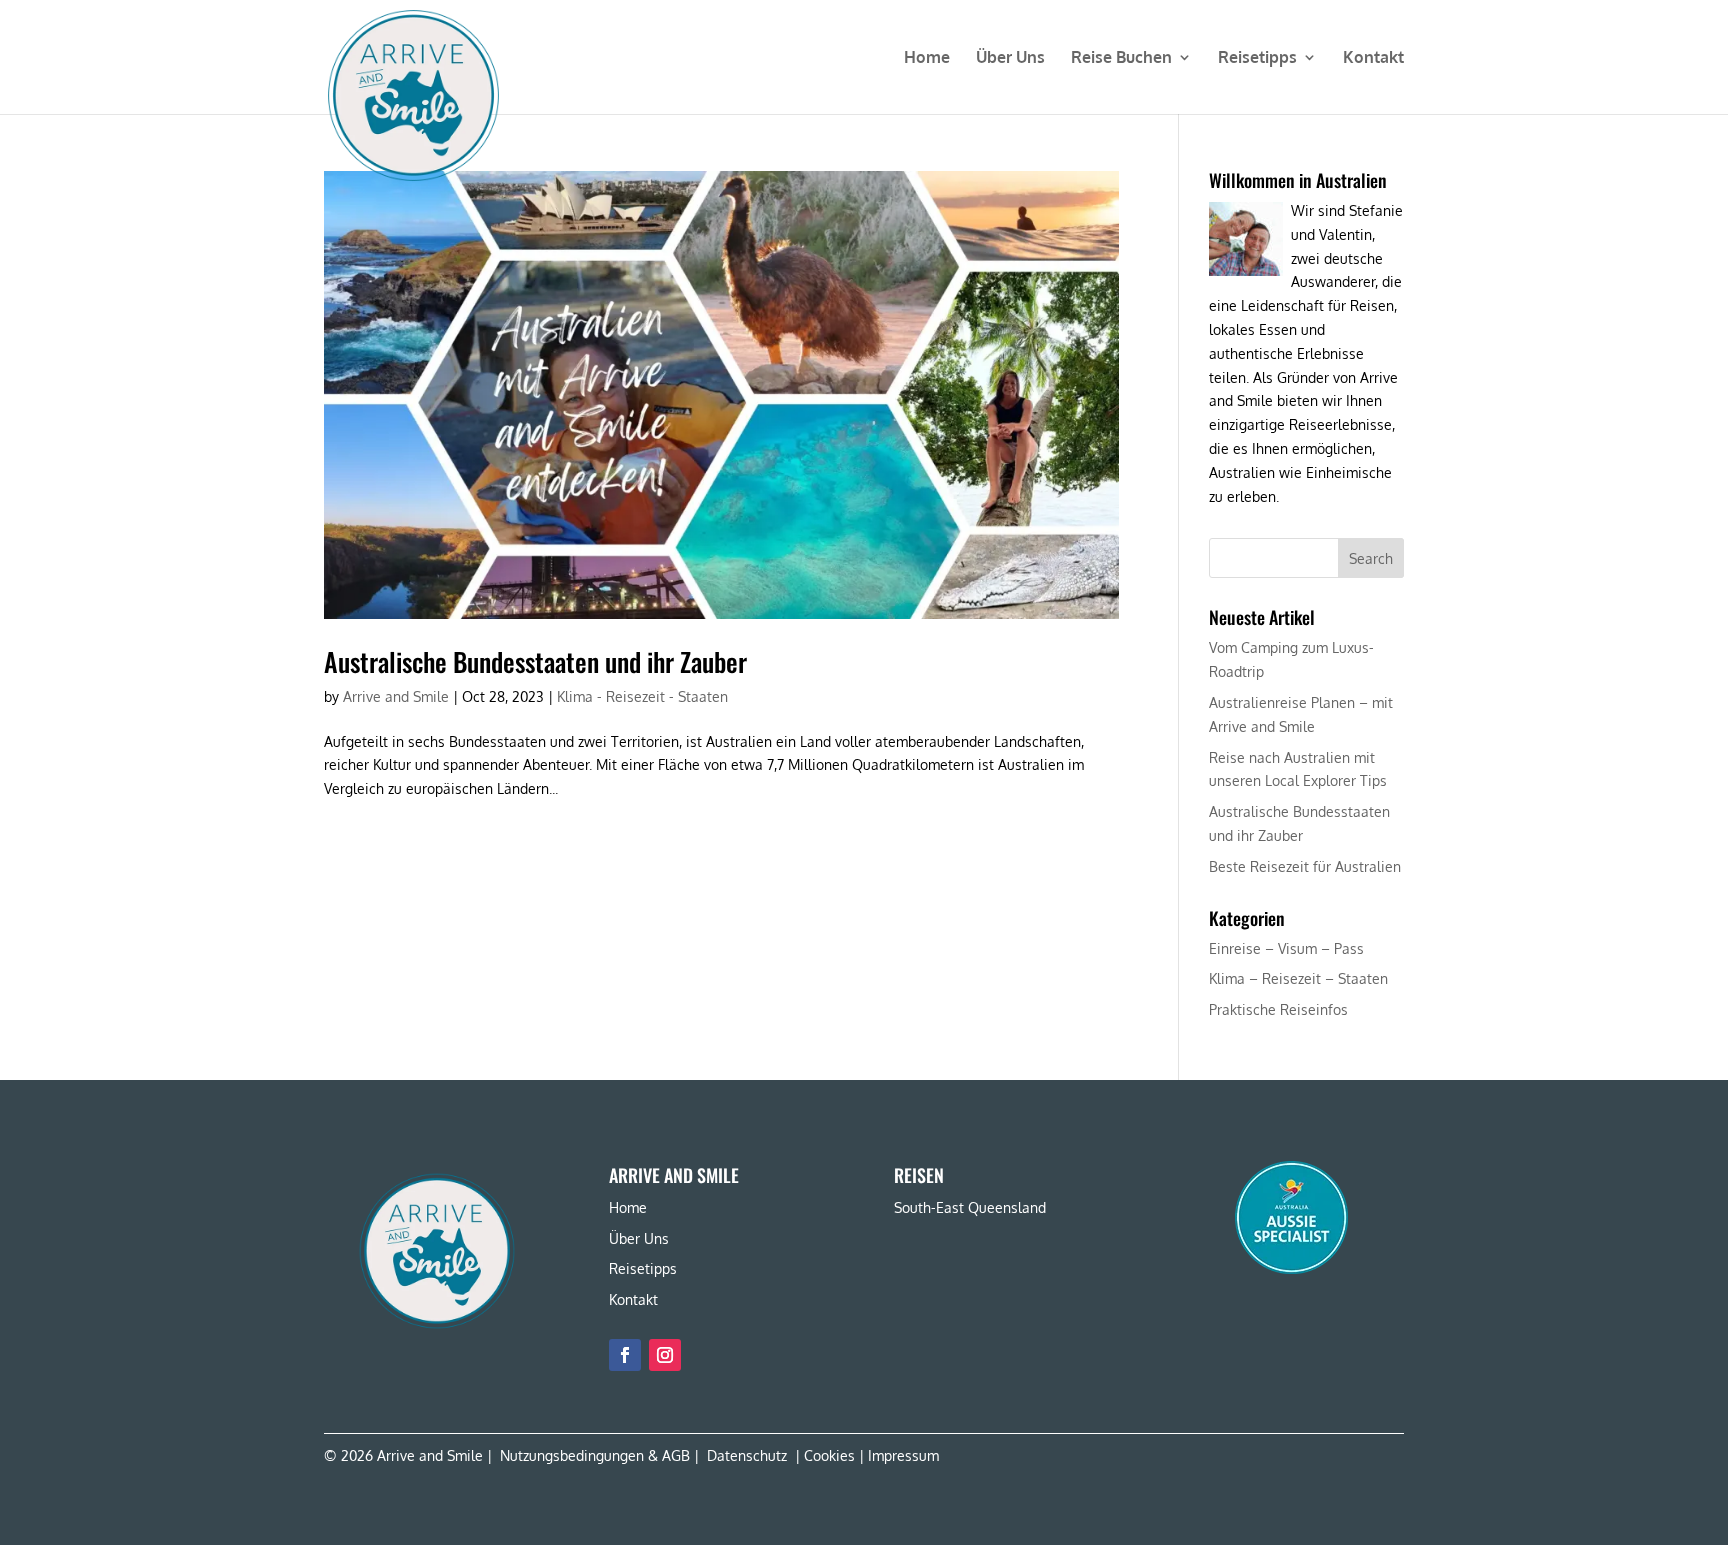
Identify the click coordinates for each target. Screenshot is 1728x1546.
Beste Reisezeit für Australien (1305, 866)
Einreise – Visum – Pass (1286, 948)
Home (927, 58)
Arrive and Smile (396, 696)
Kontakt (1373, 58)
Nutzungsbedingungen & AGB (595, 1455)
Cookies (829, 1455)
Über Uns (1010, 58)
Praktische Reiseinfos (1278, 1009)
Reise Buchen (1121, 58)
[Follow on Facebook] (625, 1355)
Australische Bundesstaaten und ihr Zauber (535, 661)
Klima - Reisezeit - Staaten (642, 696)
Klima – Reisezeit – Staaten (1298, 978)
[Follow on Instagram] (665, 1355)
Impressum (903, 1455)
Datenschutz (747, 1455)
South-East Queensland (970, 1207)
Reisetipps (1257, 58)
